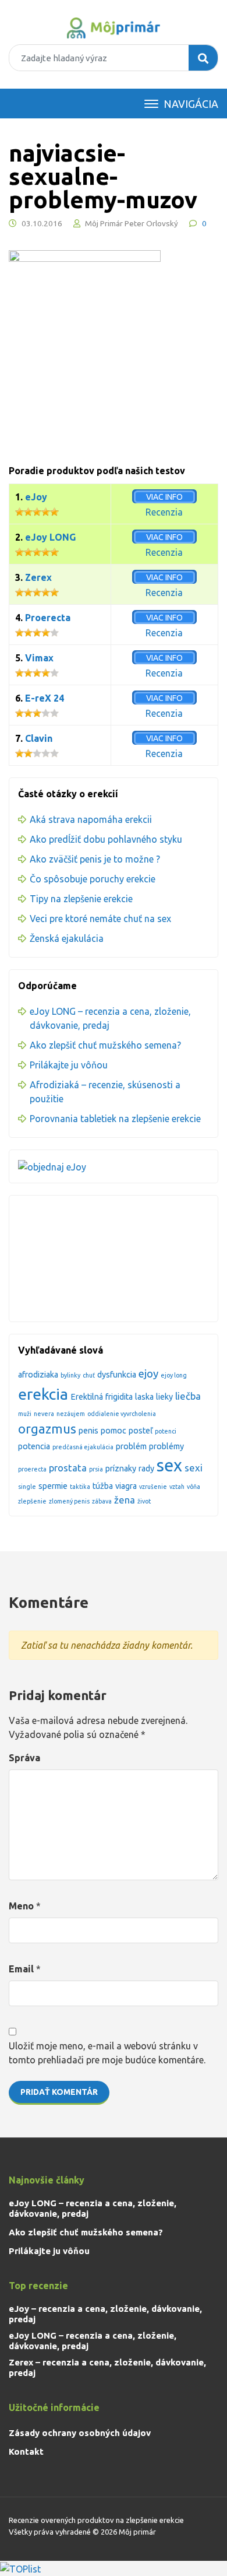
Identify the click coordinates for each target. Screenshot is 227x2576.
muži (25, 1414)
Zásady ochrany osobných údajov (80, 2433)
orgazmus (47, 1429)
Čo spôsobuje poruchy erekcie (93, 879)
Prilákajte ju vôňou (69, 1065)
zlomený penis (69, 1501)
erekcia (43, 1394)
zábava (102, 1501)
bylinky (70, 1375)
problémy (166, 1446)
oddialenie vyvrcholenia (122, 1414)
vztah (177, 1487)
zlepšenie (32, 1501)
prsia (96, 1469)
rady (146, 1469)
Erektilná (87, 1397)
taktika (80, 1487)
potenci (166, 1431)
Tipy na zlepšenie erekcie (81, 899)
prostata (68, 1468)
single (27, 1487)
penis (88, 1431)
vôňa (194, 1487)
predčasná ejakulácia (83, 1447)
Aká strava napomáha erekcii (91, 819)
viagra (126, 1486)
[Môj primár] (114, 28)
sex (169, 1465)
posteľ (141, 1431)
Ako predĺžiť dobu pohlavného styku (106, 839)
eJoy (36, 497)
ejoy (148, 1374)
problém (131, 1446)
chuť (89, 1375)
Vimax (39, 658)
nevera (44, 1414)
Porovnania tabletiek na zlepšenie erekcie (115, 1119)
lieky (164, 1397)
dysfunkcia (117, 1375)
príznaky (121, 1469)
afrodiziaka (38, 1375)
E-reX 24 (45, 698)
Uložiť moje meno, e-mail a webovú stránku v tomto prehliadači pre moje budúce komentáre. (107, 2053)
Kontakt (26, 2451)
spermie (53, 1486)
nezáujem (71, 1414)
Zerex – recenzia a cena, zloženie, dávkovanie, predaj (107, 2368)
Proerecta (48, 618)
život (144, 1501)
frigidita (119, 1397)
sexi (194, 1468)
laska (144, 1397)
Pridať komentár (59, 2092)
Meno (21, 1906)
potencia (34, 1446)
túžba (103, 1486)
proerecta (32, 1469)
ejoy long (174, 1375)
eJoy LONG (50, 537)
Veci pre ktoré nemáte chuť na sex (100, 919)
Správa (24, 1758)
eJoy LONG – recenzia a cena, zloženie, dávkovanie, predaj (93, 2208)
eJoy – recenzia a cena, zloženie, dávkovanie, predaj (105, 2314)
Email (21, 1969)
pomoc (114, 1431)
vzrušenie (153, 1487)
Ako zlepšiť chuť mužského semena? (105, 1045)
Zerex (38, 577)
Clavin (39, 738)
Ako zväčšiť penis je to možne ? (95, 859)
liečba (188, 1396)
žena (125, 1500)
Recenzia (164, 512)
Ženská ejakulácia (67, 938)
